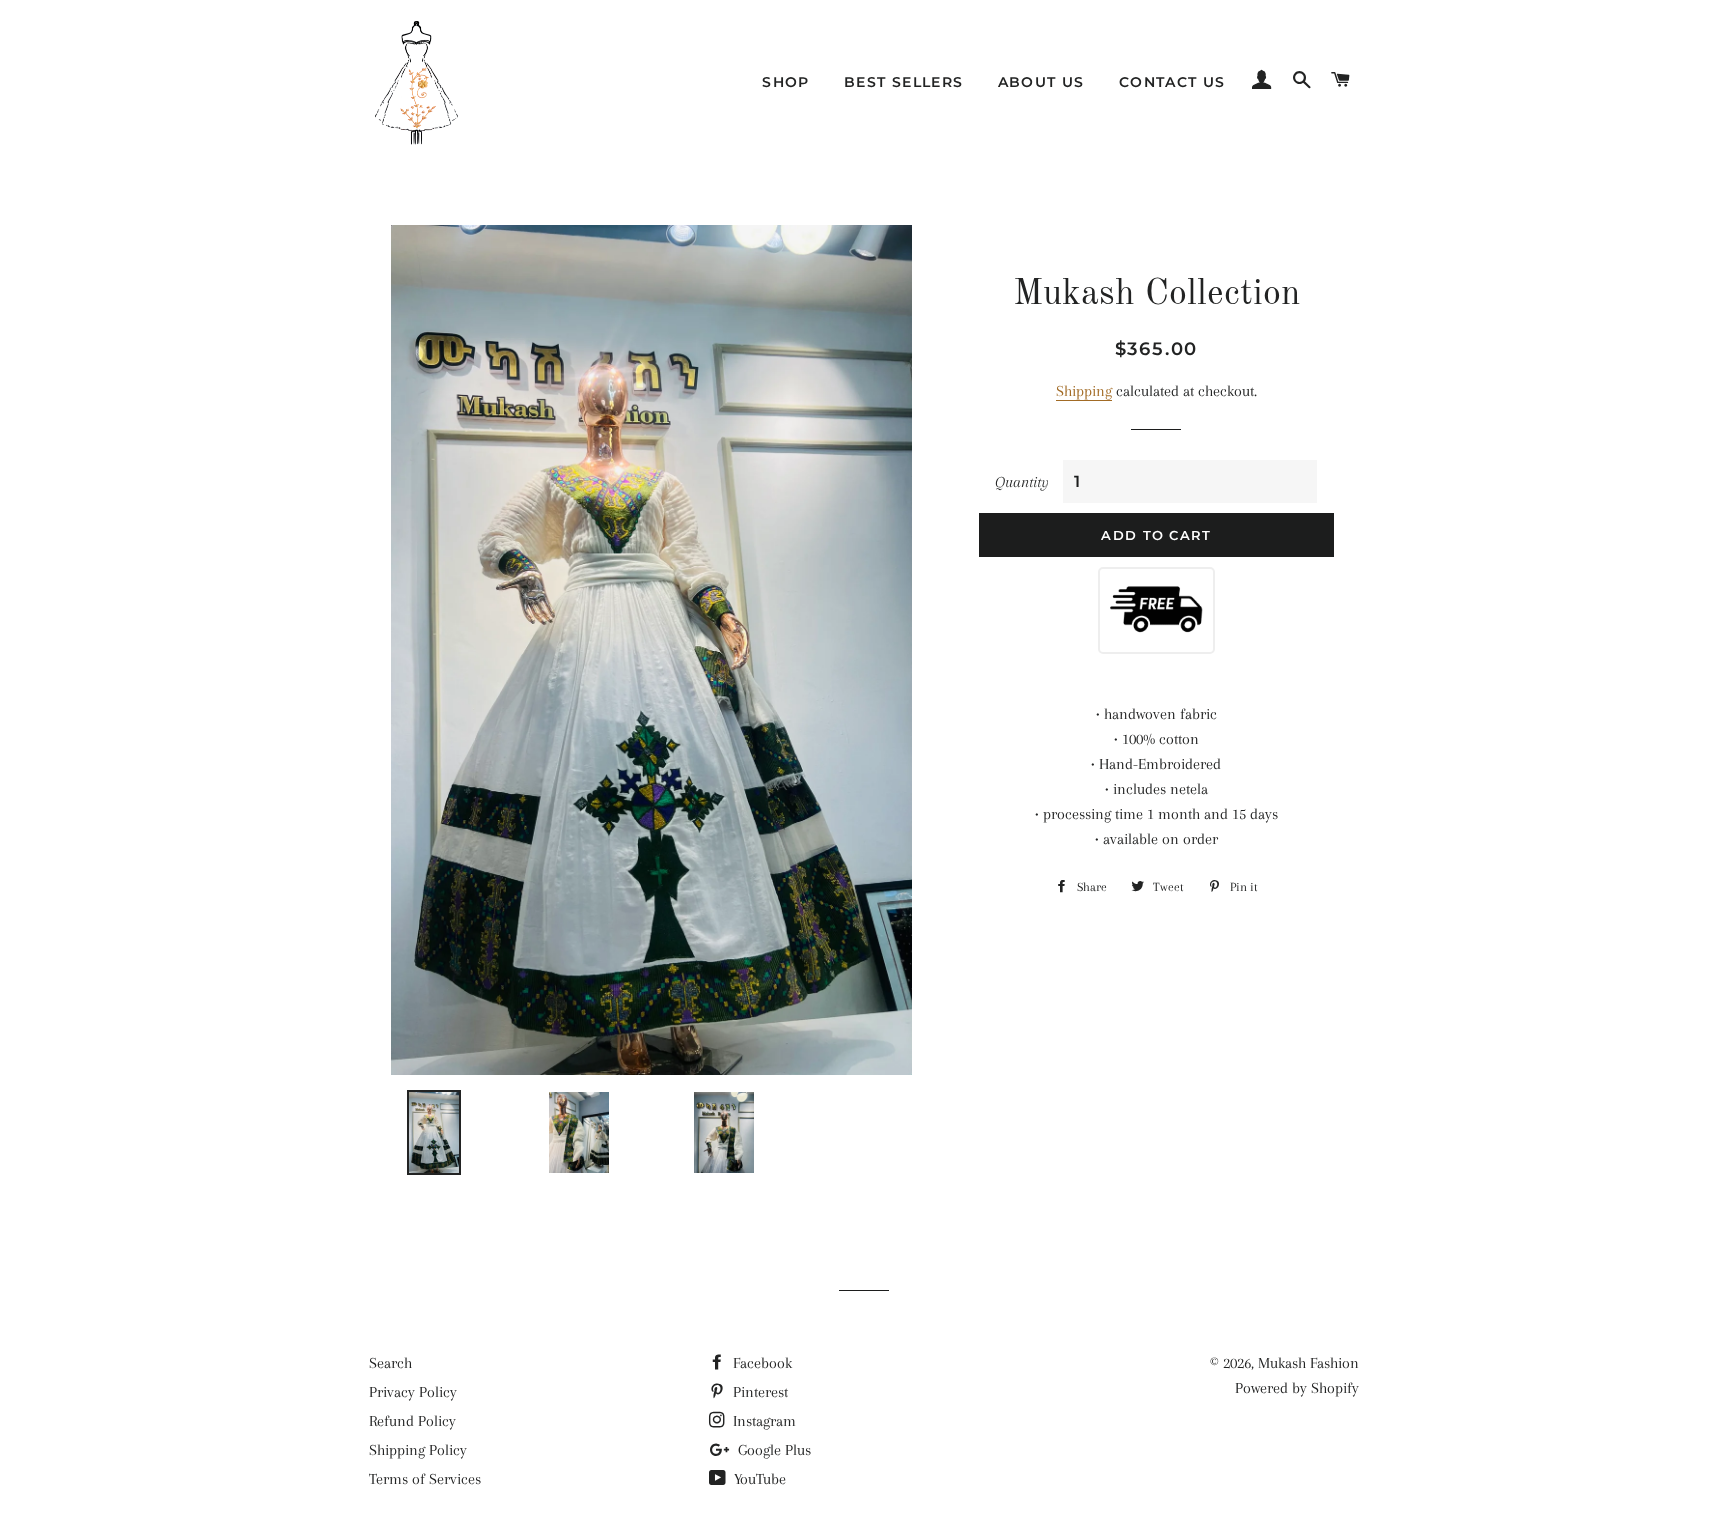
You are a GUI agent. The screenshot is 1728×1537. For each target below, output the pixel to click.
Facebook (760, 1363)
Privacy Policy (413, 1392)
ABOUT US (1041, 82)
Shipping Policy (418, 1450)
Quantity (1022, 482)
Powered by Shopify (1297, 1388)
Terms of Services (425, 1479)
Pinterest (758, 1392)
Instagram (762, 1421)
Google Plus (772, 1450)
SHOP (786, 82)
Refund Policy (412, 1421)
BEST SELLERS (904, 82)
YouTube (758, 1479)
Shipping (1084, 391)
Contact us (1172, 82)
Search (390, 1363)
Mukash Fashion (1308, 1363)
